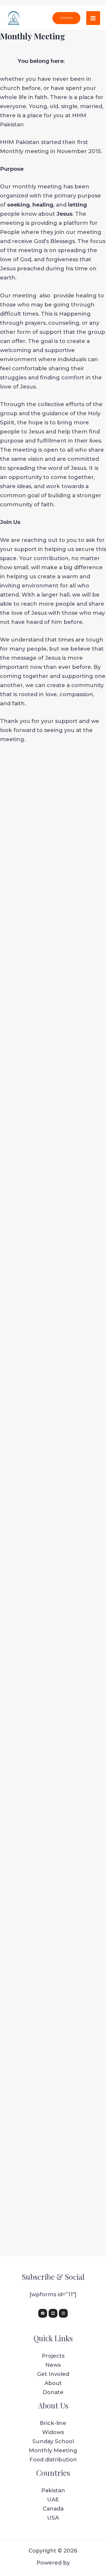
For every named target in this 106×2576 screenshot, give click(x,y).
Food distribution (53, 2459)
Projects (53, 2356)
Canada (53, 2509)
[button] (66, 18)
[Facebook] (43, 2313)
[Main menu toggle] (93, 18)
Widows (53, 2432)
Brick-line (53, 2423)
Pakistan (53, 2490)
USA (53, 2518)
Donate (53, 2392)
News (53, 2365)
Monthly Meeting (53, 2450)
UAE (53, 2499)
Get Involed (53, 2374)
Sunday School (53, 2441)
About (53, 2383)
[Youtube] (53, 2313)
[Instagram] (63, 2313)
